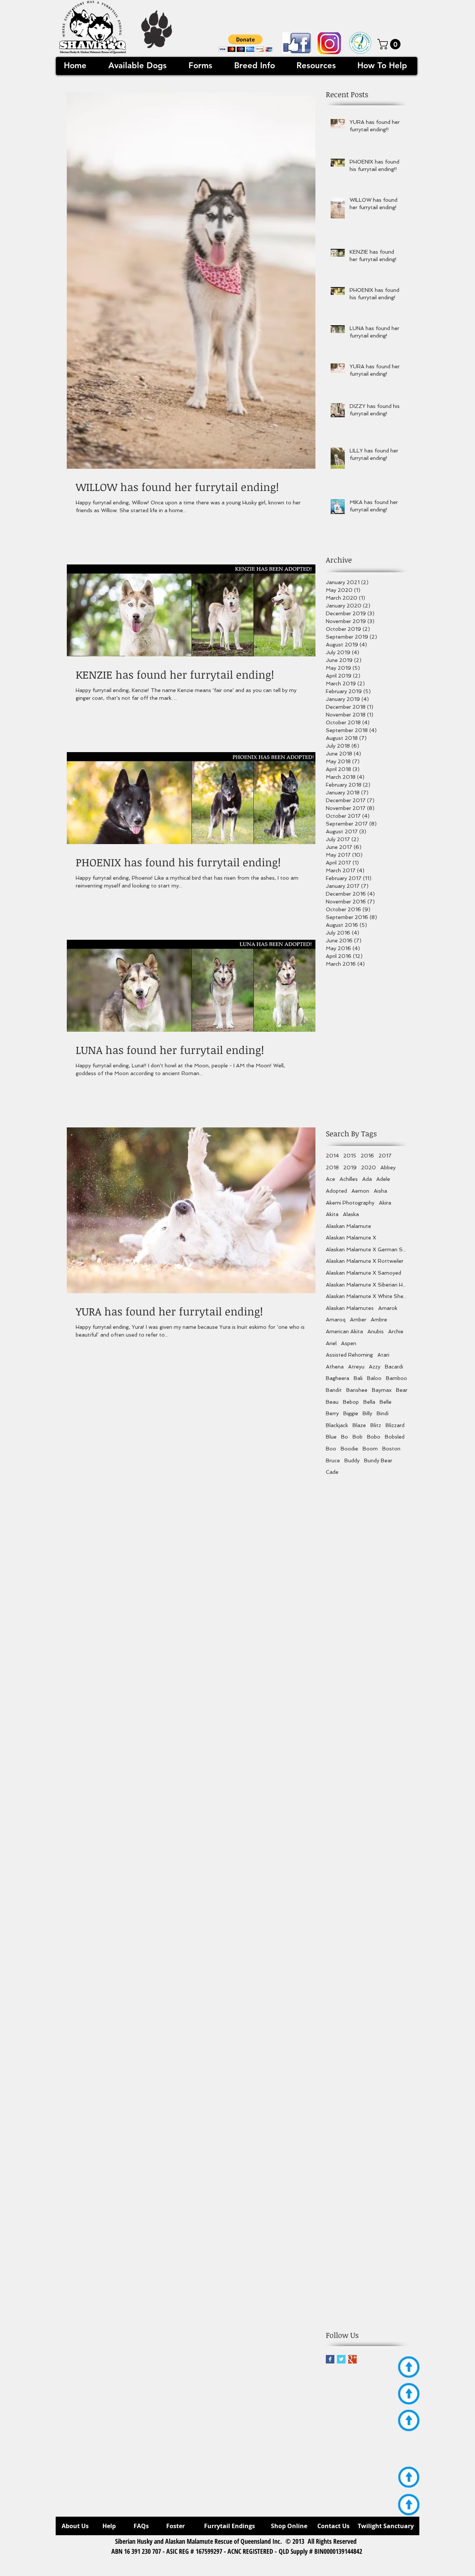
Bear (402, 1390)
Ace (330, 1179)
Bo (345, 1437)
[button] (245, 43)
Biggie (351, 1413)
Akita (332, 1214)
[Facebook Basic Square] (330, 2359)
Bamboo (397, 1378)
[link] (390, 44)
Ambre (379, 1320)
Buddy (352, 1460)
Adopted (336, 1191)
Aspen (349, 1343)
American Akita (344, 1331)
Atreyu (356, 1367)
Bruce (333, 1460)
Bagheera (338, 1378)
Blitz (376, 1425)
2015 (350, 1156)
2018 (332, 1167)
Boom (370, 1449)
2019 (350, 1167)
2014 (332, 1156)
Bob (358, 1437)
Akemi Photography (350, 1203)
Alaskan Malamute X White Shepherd (367, 1296)
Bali (358, 1378)
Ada (367, 1179)
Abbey (388, 1167)
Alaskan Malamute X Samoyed (363, 1273)
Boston (391, 1449)
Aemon (360, 1191)
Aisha (380, 1191)
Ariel (331, 1343)
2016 (367, 1156)
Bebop (351, 1402)
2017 (385, 1156)
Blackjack (337, 1425)
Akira (385, 1203)
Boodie (349, 1449)
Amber (358, 1320)
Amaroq (336, 1320)
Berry (332, 1413)
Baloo (374, 1378)
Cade (332, 1472)
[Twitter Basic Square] (341, 2359)
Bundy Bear (378, 1460)
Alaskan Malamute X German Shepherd (367, 1249)
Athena (335, 1367)
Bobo (374, 1437)
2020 (368, 1167)
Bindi (383, 1413)
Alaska (351, 1214)
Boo (331, 1449)
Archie (396, 1331)
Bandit (334, 1390)
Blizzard (395, 1425)
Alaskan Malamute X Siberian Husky (367, 1285)
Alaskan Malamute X (351, 1238)
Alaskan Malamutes (350, 1308)
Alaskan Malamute (348, 1226)
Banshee (357, 1390)
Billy (367, 1413)
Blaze (359, 1425)
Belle (386, 1402)
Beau (332, 1402)
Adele (383, 1179)
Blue (331, 1437)
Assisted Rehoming (349, 1355)
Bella (369, 1402)
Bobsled (395, 1437)
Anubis (376, 1331)
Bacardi (394, 1367)
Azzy (375, 1367)
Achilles (349, 1179)
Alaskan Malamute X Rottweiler (365, 1261)
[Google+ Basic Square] (352, 2359)
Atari (383, 1355)
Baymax (382, 1390)
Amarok (388, 1308)
